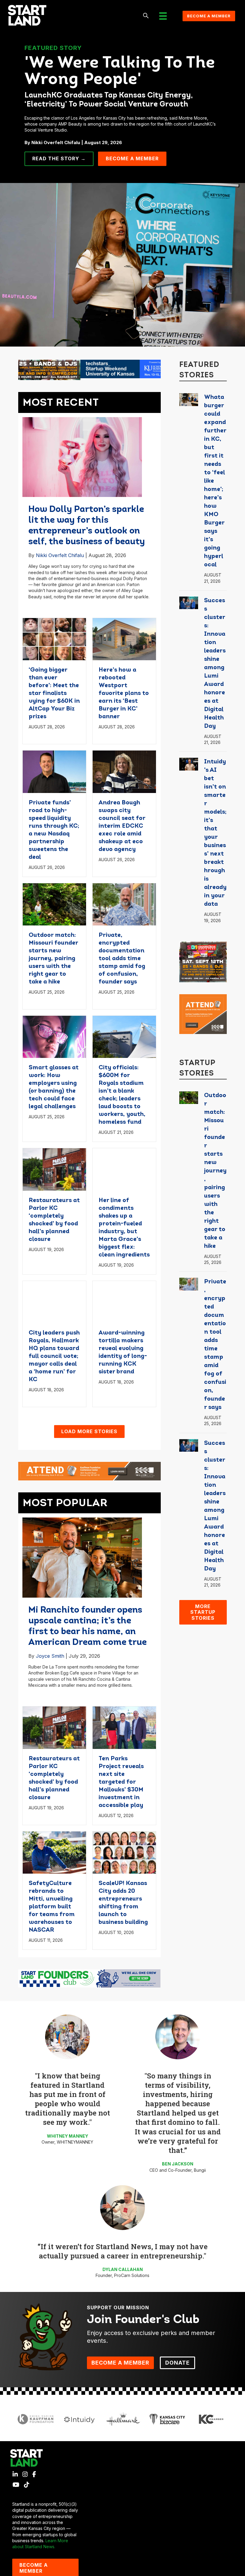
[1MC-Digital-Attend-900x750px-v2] (203, 1014)
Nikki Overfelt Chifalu (60, 555)
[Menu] (163, 16)
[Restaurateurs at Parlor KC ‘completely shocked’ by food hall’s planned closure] (54, 1169)
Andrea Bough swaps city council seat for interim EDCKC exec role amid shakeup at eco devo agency (122, 826)
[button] (146, 16)
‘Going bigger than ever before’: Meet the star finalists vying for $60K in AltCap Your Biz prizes (54, 693)
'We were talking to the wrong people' (120, 72)
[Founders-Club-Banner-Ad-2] (89, 1978)
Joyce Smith (50, 1656)
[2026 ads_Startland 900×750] (203, 961)
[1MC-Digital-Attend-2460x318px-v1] (89, 1471)
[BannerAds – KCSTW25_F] (89, 369)
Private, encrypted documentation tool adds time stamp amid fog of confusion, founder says (122, 959)
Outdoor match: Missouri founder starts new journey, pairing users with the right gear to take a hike (53, 959)
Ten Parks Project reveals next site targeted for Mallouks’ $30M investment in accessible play (121, 1782)
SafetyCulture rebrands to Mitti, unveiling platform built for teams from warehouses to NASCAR (52, 1907)
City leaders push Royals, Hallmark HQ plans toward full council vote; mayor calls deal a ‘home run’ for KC (54, 1356)
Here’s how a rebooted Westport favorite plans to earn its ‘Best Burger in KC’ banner (124, 693)
